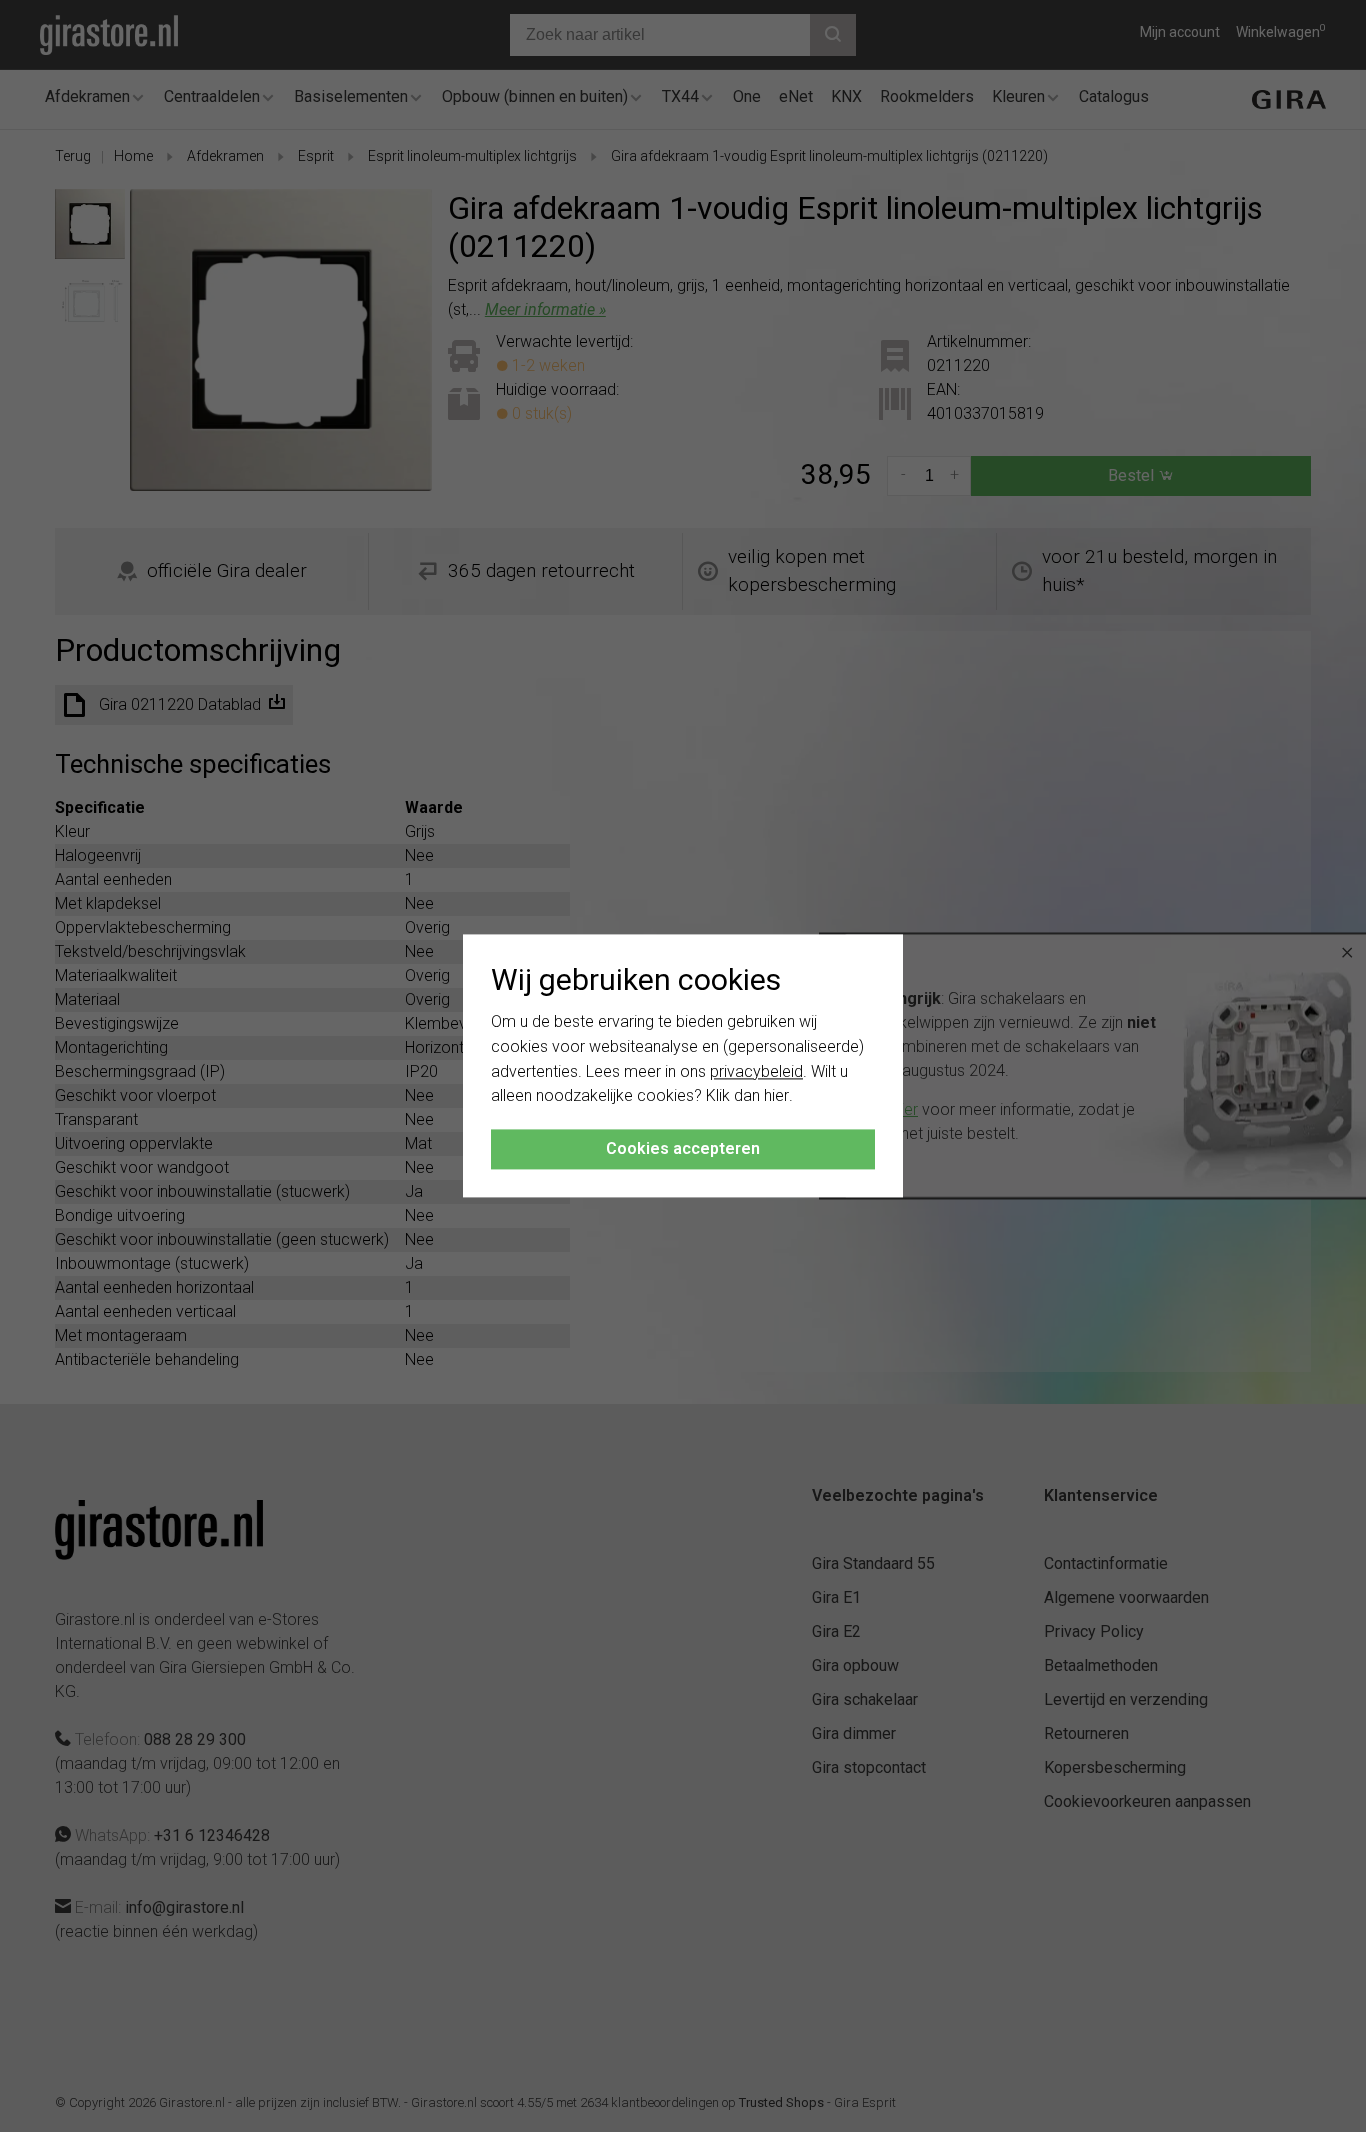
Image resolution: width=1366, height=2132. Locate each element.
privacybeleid (756, 1071)
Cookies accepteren (683, 1149)
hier (776, 1096)
